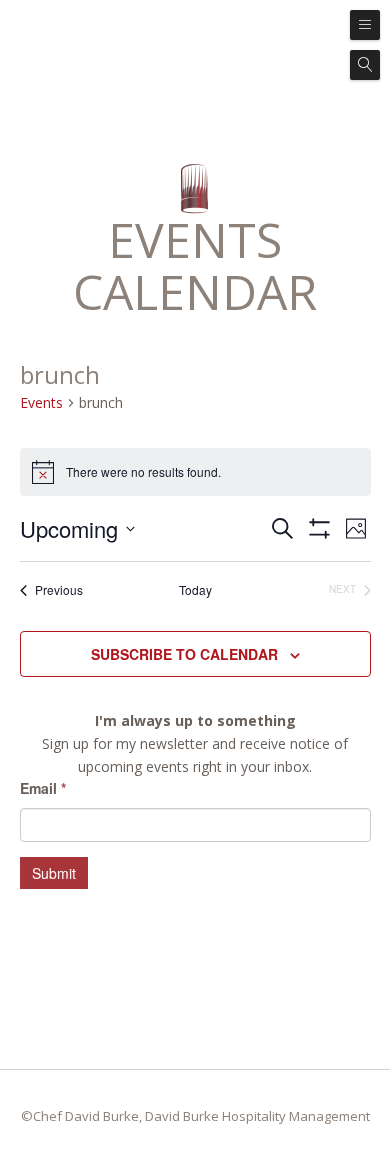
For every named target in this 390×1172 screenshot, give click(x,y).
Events (41, 402)
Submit (54, 873)
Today (195, 590)
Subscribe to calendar (184, 654)
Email (43, 788)
